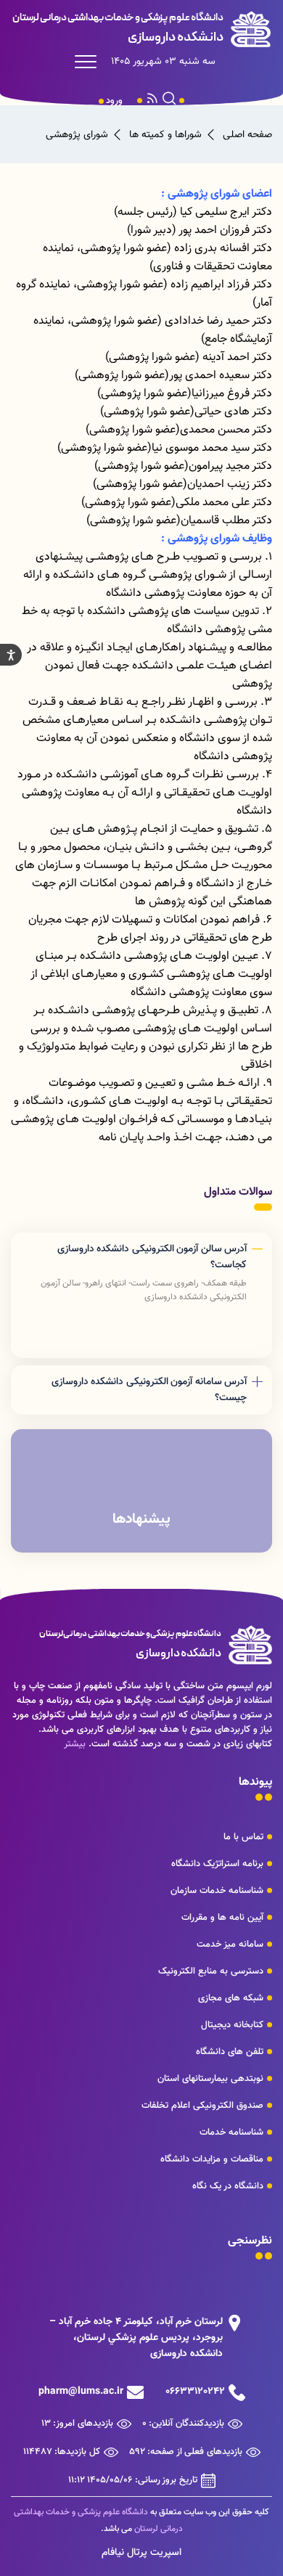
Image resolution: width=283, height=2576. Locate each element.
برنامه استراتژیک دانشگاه (217, 1864)
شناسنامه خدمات (231, 2133)
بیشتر (75, 1744)
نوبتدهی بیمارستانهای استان (210, 2079)
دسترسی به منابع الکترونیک (211, 1971)
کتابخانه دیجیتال (232, 2025)
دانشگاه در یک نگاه (228, 2186)
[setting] (11, 655)
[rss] (152, 101)
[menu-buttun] (89, 62)
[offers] (141, 1491)
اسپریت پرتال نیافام (141, 2553)
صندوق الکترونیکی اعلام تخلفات (202, 2106)
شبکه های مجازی (231, 1998)
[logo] (141, 29)
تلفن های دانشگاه (230, 2052)
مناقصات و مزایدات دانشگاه (212, 2159)
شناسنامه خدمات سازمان (217, 1891)
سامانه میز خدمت (230, 1945)
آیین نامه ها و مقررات (222, 1918)
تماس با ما (243, 1837)
